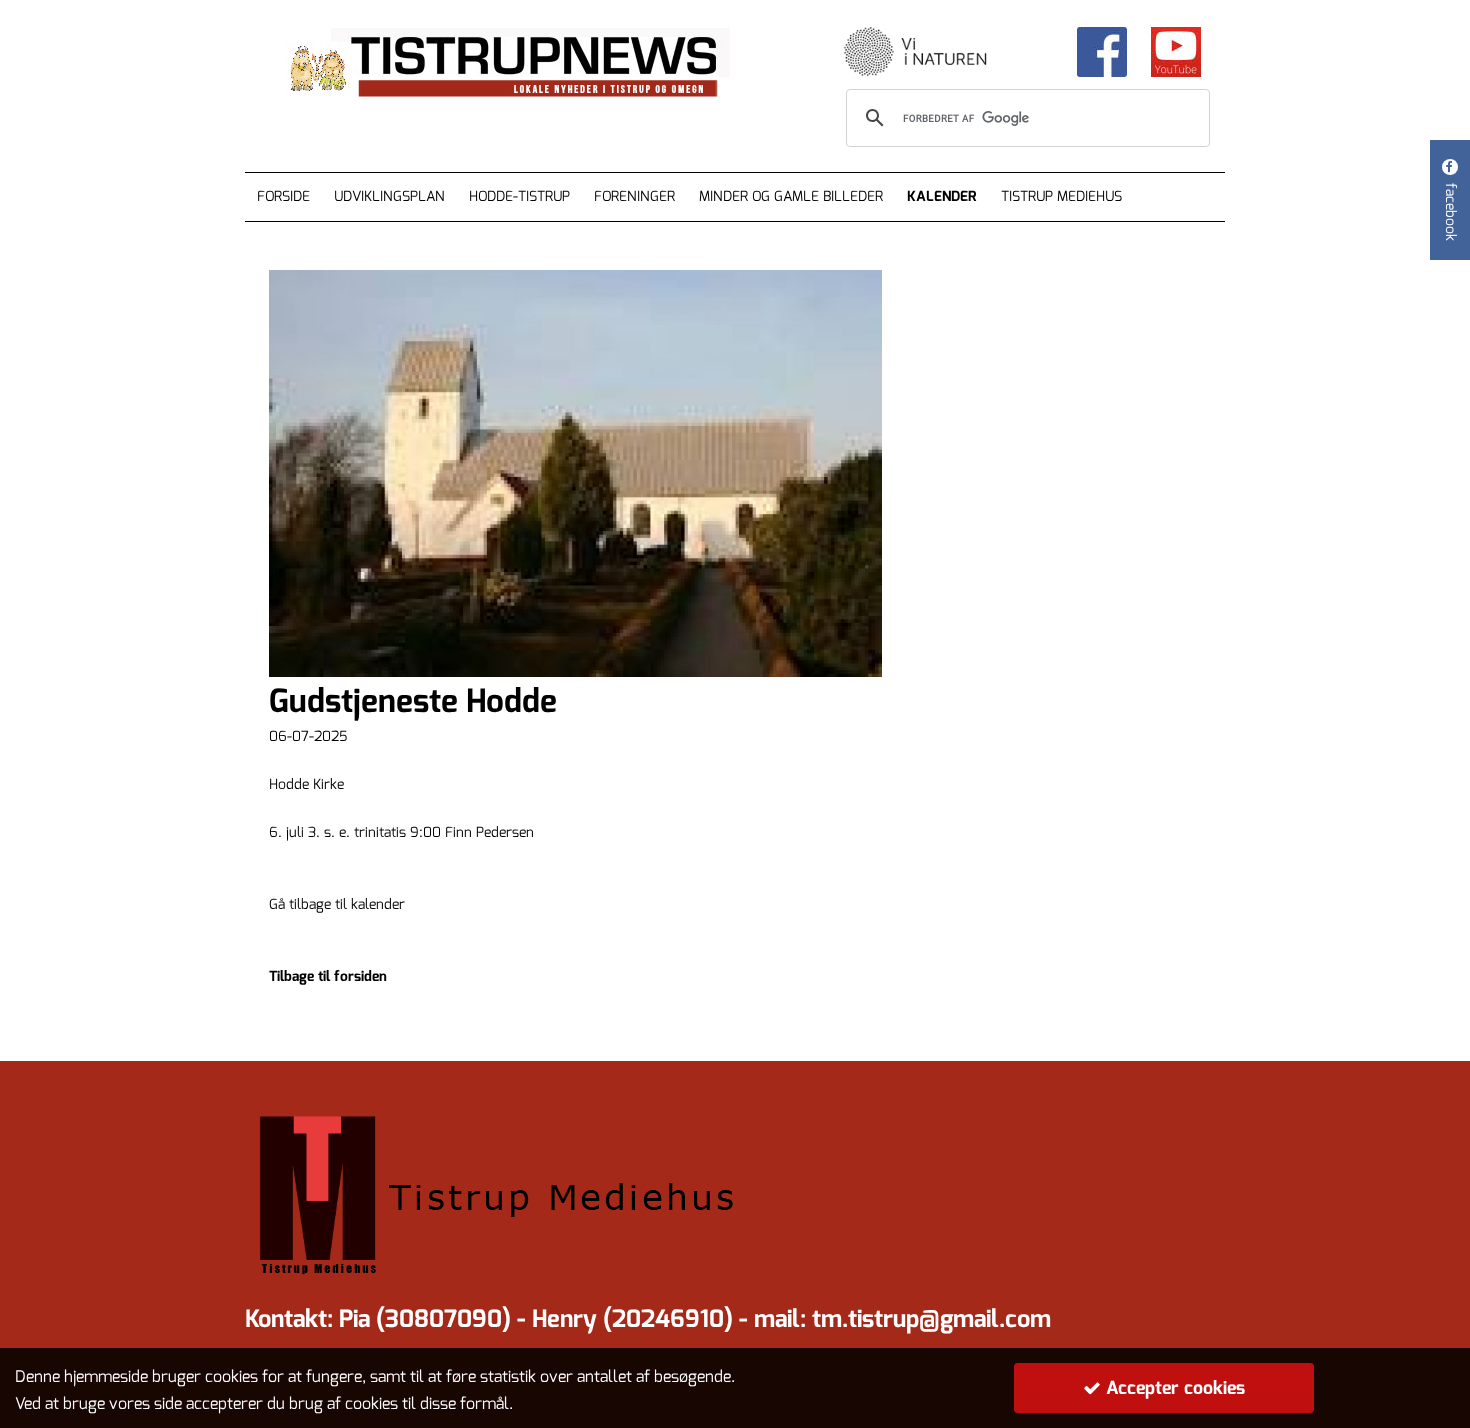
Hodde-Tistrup (519, 196)
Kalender (942, 196)
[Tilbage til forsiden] (526, 64)
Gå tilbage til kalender (337, 904)
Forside (283, 196)
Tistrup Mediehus (1061, 196)
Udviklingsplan (389, 196)
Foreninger (634, 196)
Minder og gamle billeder (791, 196)
